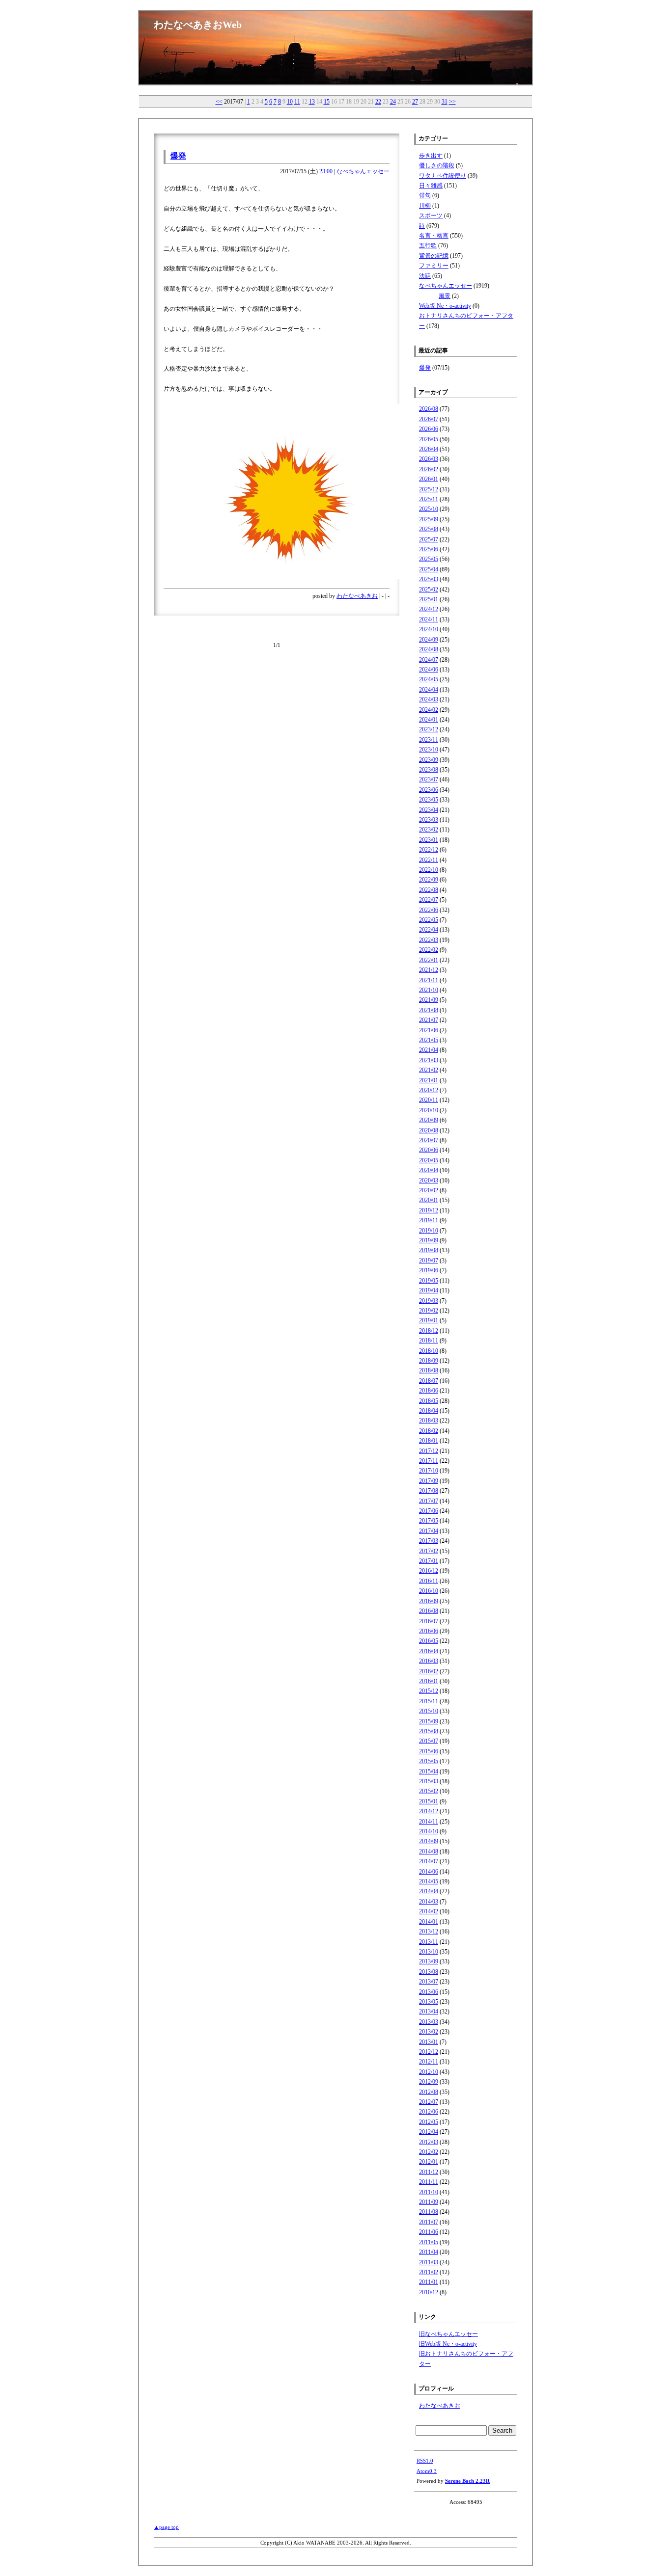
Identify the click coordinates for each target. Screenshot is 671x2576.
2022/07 (429, 900)
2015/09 (429, 1721)
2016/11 (429, 1581)
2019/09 (429, 1240)
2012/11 (429, 2062)
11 (297, 102)
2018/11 (429, 1341)
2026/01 (429, 479)
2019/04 (429, 1290)
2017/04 (429, 1531)
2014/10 (429, 1831)
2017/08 (429, 1491)
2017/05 (429, 1521)
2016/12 (429, 1571)
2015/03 (429, 1781)
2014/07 (429, 1861)
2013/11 (429, 1942)
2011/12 (429, 2172)
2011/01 (429, 2282)
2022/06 (429, 910)
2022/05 (429, 920)
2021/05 (429, 1040)
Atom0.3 (427, 2471)
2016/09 (429, 1601)
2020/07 (429, 1140)
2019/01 (429, 1320)
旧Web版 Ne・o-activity (448, 2344)
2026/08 (429, 409)
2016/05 (429, 1641)
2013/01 (429, 2042)
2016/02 (429, 1671)
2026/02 (429, 469)
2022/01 (429, 960)
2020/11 (429, 1100)
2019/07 (429, 1261)
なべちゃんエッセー (363, 171)
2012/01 (429, 2162)
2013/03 (429, 2022)
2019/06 (429, 1270)
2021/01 (429, 1080)
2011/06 (429, 2232)
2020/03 (429, 1181)
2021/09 (429, 1000)
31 (445, 102)
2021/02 (429, 1070)
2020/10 (429, 1110)
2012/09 (429, 2082)
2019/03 (429, 1301)
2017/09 (429, 1481)
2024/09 (429, 640)
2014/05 (429, 1881)
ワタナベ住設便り (443, 176)
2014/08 (429, 1851)
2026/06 (429, 429)
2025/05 (429, 559)
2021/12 (429, 970)
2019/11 (429, 1220)
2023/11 (429, 740)
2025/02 (429, 590)
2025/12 (429, 489)
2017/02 (429, 1551)
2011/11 (429, 2182)
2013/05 (429, 2002)
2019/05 (429, 1281)
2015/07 (429, 1741)
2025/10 (429, 509)
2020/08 (429, 1130)
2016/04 (429, 1651)
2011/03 (429, 2262)
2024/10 (429, 629)
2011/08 (429, 2212)
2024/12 (429, 609)
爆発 (178, 156)
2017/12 (429, 1451)
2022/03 (429, 940)
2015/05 (429, 1761)
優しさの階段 (437, 165)
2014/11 (429, 1822)
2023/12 (429, 729)
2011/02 (429, 2272)
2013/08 (429, 1972)
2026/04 (429, 449)
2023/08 (429, 770)
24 (393, 102)
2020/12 (429, 1090)
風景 (445, 296)
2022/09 (429, 880)
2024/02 (429, 710)
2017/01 (429, 1561)
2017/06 (429, 1511)
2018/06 (429, 1391)
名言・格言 (434, 236)
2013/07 (429, 1982)
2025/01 (429, 599)
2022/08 (429, 890)
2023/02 (429, 830)
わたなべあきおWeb (198, 25)
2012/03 (429, 2142)
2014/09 (429, 1841)
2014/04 (429, 1891)
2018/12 (429, 1331)
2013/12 (429, 1932)
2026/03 (429, 459)
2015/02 (429, 1791)
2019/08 (429, 1250)
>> (452, 102)
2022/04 (429, 930)
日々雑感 (431, 186)
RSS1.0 (425, 2461)
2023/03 (429, 820)
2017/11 (429, 1461)
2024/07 (429, 660)
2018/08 (429, 1370)
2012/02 (429, 2152)
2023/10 (429, 750)
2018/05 (429, 1401)
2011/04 (429, 2252)
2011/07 (429, 2222)
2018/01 (429, 1441)
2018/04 (429, 1411)
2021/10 (429, 990)
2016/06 (429, 1631)
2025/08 (429, 529)
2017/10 (429, 1471)
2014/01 (429, 1922)
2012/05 (429, 2122)
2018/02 (429, 1431)
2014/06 (429, 1872)
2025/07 (429, 539)
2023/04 (429, 810)
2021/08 (429, 1010)
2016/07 (429, 1621)
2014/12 (429, 1811)
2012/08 (429, 2092)
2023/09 (429, 760)
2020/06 (429, 1150)
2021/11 (429, 980)
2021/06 (429, 1030)
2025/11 (429, 499)
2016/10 (429, 1591)
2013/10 (429, 1952)
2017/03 (429, 1541)
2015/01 (429, 1801)
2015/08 (429, 1731)
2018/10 (429, 1351)
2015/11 (429, 1701)
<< (219, 102)
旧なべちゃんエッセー (448, 2334)
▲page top (166, 2527)
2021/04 (429, 1050)
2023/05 (429, 800)
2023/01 (429, 840)
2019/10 (429, 1231)
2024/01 (429, 720)
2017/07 (429, 1501)
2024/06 (429, 670)
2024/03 (429, 699)
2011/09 (429, 2202)
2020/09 (429, 1120)
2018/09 (429, 1361)
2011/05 (429, 2242)
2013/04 (429, 2012)
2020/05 (429, 1160)
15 (327, 102)
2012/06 (429, 2112)
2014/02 (429, 1911)
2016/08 (429, 1611)
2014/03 (429, 1902)
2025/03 (429, 579)
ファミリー (434, 266)
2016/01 (429, 1681)
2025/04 (429, 569)
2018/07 (429, 1381)
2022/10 (429, 870)
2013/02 (429, 2032)
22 (378, 102)
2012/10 (429, 2072)
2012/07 (429, 2102)
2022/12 (429, 850)
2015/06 (429, 1751)
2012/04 (429, 2132)
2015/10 (429, 1711)
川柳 (425, 206)
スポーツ (431, 215)
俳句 (425, 195)
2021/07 (429, 1020)
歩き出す (431, 156)
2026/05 (429, 439)
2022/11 (429, 860)
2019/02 (429, 1311)
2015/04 (429, 1771)
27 (415, 102)
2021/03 (429, 1060)
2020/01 (429, 1200)
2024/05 (429, 679)
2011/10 (429, 2192)
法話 (425, 276)
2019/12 (429, 1210)
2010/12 (429, 2292)
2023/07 (429, 779)
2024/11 (429, 619)
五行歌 (428, 245)
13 (312, 102)
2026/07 (429, 419)
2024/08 (429, 649)
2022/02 (429, 950)
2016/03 (429, 1661)
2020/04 (429, 1170)
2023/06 (429, 790)
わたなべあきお (357, 596)
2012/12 (429, 2052)
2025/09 (429, 519)
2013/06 (429, 1992)
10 (290, 102)
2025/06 (429, 549)
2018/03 (429, 1421)
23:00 (326, 171)
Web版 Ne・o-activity (445, 306)
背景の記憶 (434, 256)
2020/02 (429, 1190)
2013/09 (429, 1961)
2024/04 (429, 690)
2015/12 (429, 1691)
